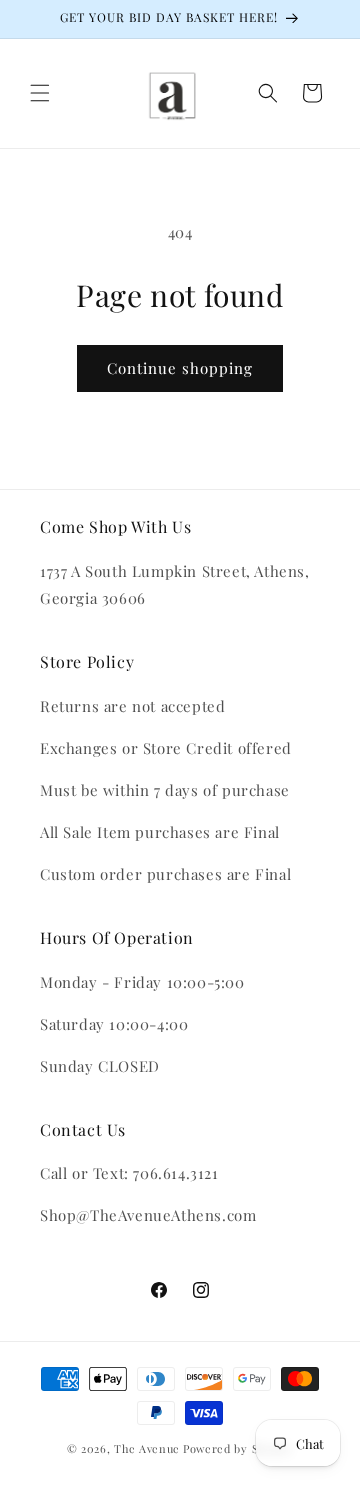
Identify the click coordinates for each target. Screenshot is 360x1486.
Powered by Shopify (238, 1448)
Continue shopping (180, 368)
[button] (40, 93)
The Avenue (147, 1448)
